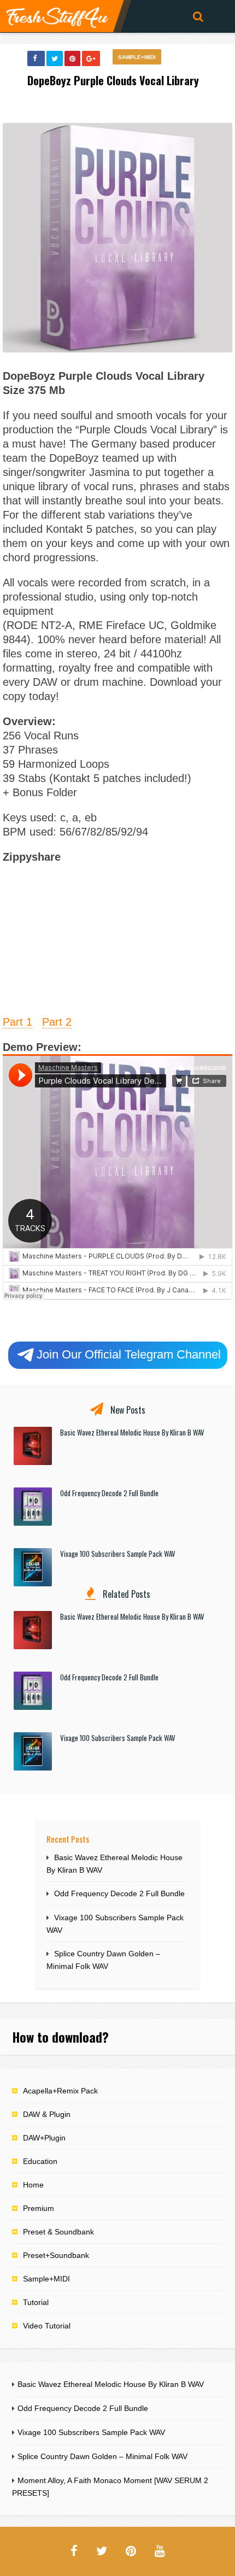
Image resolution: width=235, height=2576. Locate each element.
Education (40, 2161)
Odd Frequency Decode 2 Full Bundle (109, 1493)
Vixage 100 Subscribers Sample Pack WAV (118, 1554)
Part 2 (57, 1022)
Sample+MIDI (137, 57)
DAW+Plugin (44, 2138)
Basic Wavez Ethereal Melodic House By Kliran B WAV (132, 1432)
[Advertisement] (117, 938)
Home (33, 2185)
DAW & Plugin (47, 2114)
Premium (39, 2208)
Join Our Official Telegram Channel (129, 1354)
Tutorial (36, 2302)
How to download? (60, 2037)
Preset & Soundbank (58, 2232)
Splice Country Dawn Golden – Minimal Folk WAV (102, 2456)
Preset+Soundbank (56, 2255)
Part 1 (17, 1022)
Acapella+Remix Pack (60, 2091)
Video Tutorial (47, 2326)
